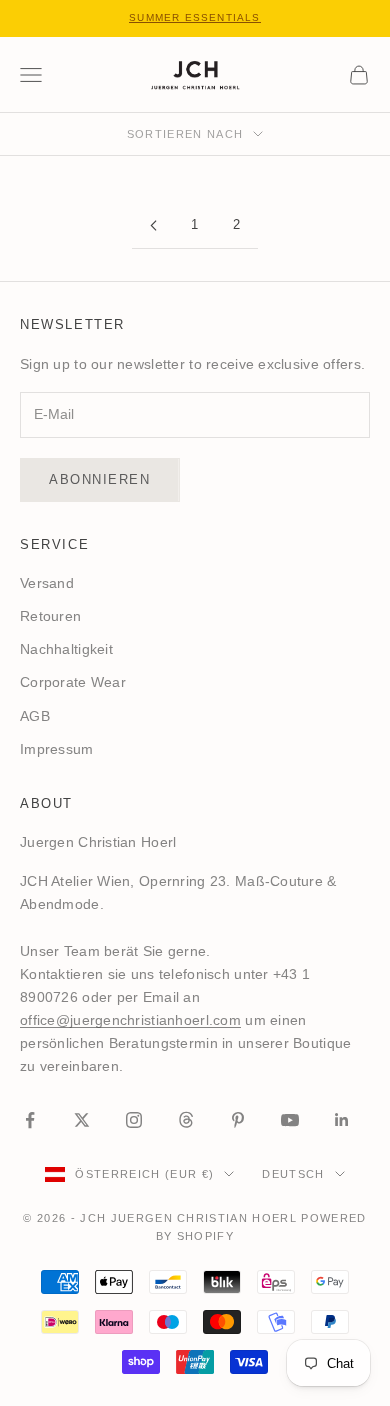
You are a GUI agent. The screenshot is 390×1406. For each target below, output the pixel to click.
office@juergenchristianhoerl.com (130, 1020)
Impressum (57, 749)
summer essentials (194, 17)
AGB (35, 716)
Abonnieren (100, 479)
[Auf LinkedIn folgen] (342, 1120)
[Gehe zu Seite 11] (153, 225)
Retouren (50, 616)
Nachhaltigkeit (66, 649)
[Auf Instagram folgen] (134, 1120)
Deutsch (293, 1174)
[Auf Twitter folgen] (82, 1120)
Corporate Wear (73, 682)
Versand (47, 583)
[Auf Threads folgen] (186, 1120)
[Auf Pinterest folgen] (238, 1120)
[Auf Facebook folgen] (30, 1120)
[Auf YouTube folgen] (290, 1120)
